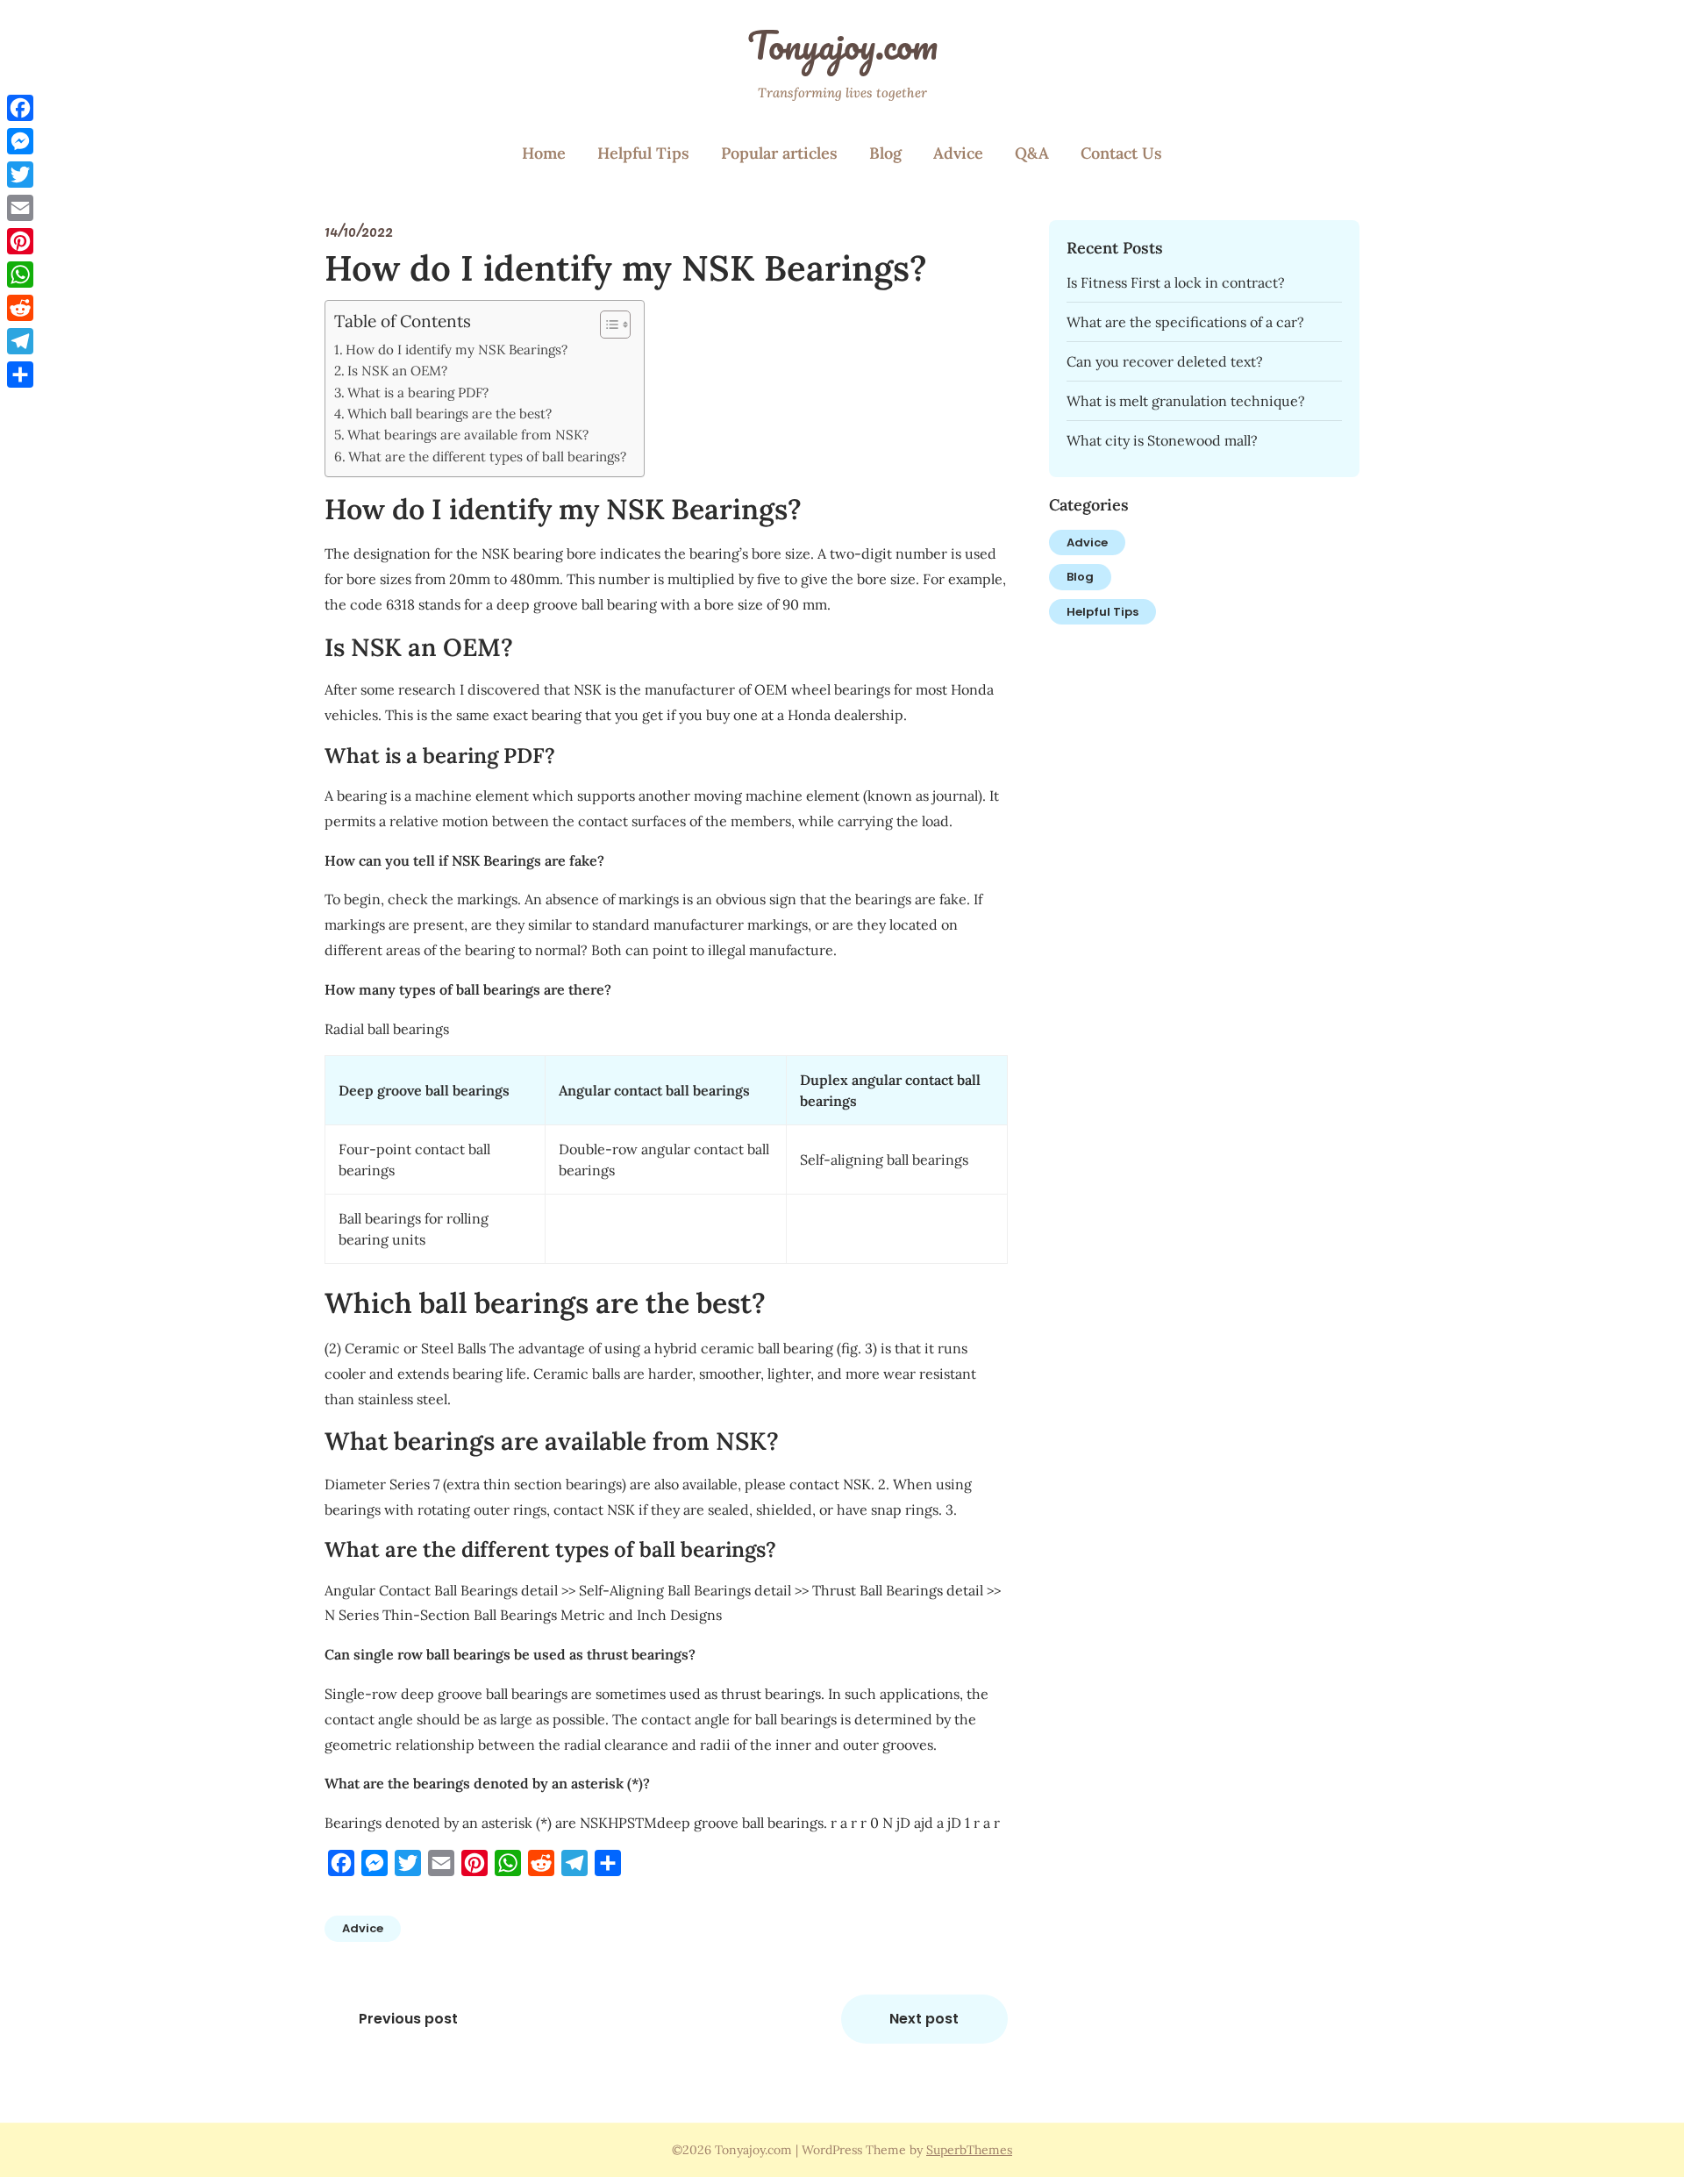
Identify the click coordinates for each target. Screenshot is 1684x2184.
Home (544, 153)
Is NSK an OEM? (397, 371)
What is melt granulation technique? (1186, 401)
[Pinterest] (20, 241)
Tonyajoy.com (842, 45)
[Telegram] (20, 341)
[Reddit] (20, 308)
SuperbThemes (969, 2150)
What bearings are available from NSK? (468, 435)
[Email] (20, 208)
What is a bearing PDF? (418, 393)
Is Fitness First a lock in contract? (1176, 282)
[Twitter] (20, 175)
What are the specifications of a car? (1185, 322)
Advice (958, 153)
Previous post (408, 2019)
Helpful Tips (643, 153)
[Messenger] (20, 141)
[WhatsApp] (20, 275)
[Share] (20, 375)
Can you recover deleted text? (1165, 361)
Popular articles (779, 153)
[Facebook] (20, 108)
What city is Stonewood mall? (1162, 440)
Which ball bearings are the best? (450, 414)
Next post (924, 2019)
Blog (885, 153)
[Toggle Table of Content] (607, 325)
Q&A (1032, 153)
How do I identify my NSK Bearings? (457, 350)
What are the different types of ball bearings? (487, 457)
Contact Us (1121, 153)
